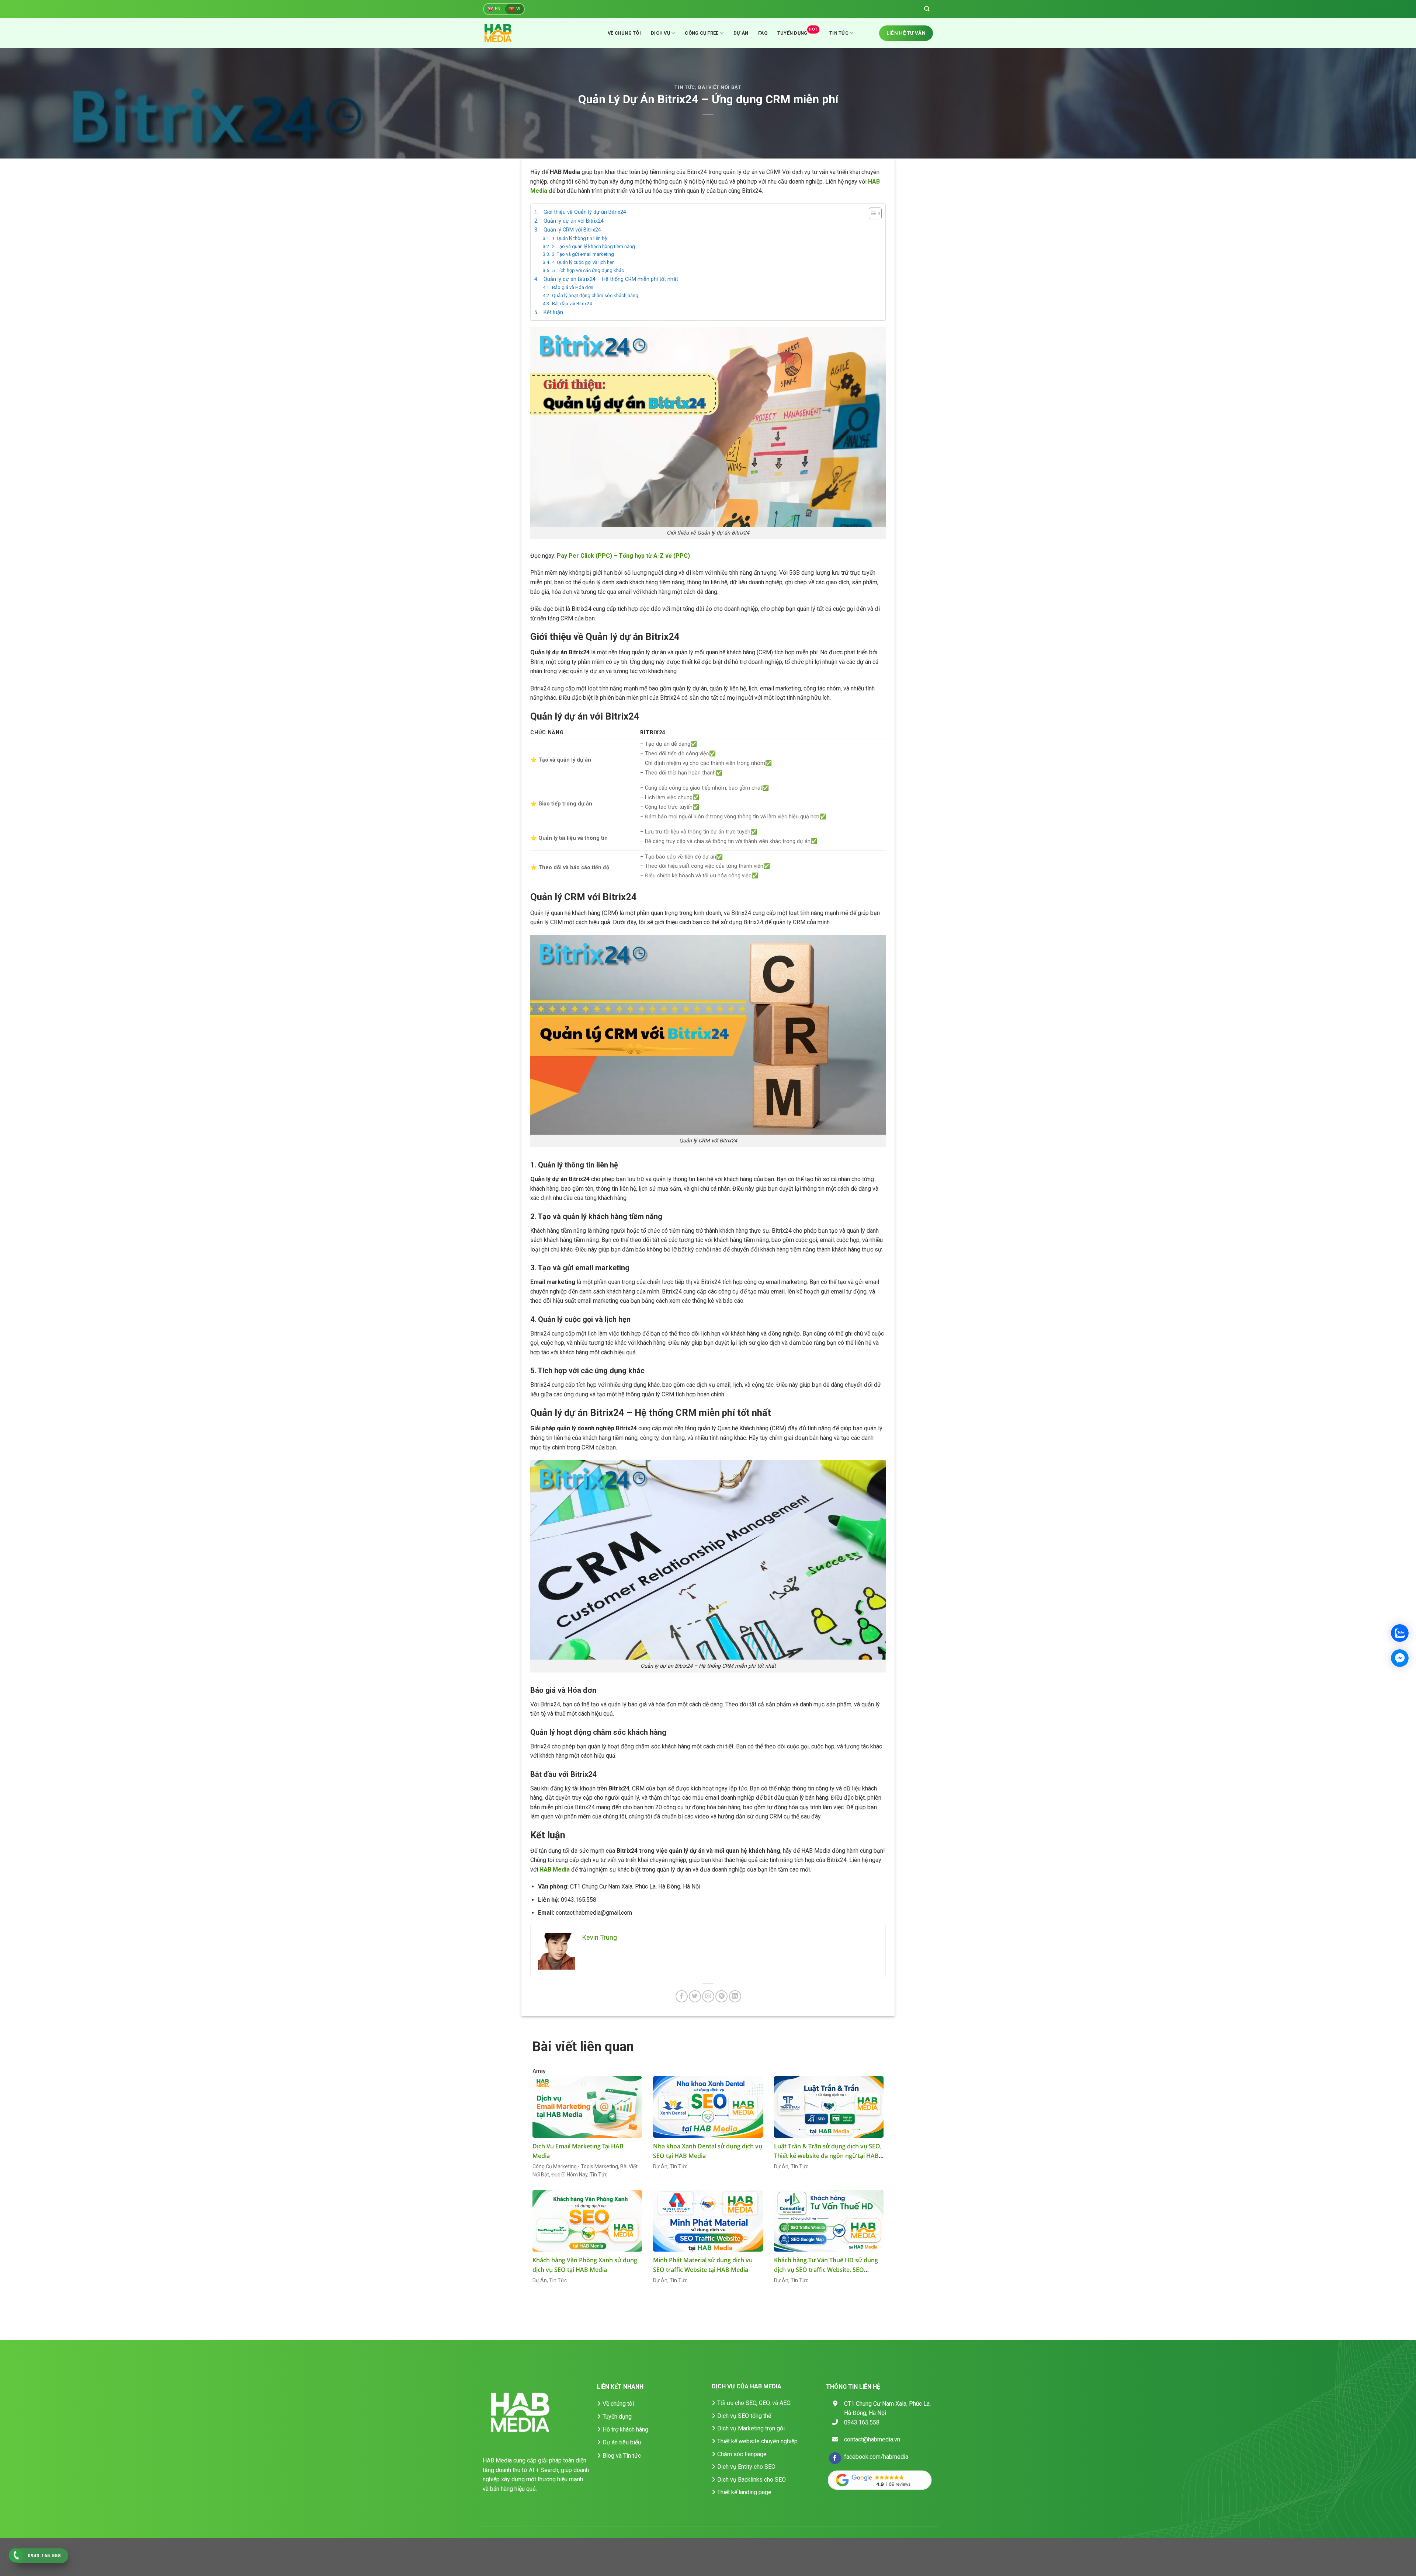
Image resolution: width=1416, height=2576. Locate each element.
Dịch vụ (660, 33)
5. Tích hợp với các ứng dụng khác (588, 270)
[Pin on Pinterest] (721, 1996)
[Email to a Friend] (708, 1996)
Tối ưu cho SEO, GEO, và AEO (754, 2403)
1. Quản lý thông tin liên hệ (579, 238)
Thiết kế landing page (744, 2492)
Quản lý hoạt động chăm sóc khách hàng (595, 295)
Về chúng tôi (624, 33)
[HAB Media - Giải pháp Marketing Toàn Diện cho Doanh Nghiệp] (507, 33)
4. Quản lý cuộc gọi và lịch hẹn (583, 262)
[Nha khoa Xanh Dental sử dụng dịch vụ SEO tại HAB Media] (708, 2107)
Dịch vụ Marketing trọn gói (751, 2428)
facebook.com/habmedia (876, 2457)
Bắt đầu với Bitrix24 (572, 304)
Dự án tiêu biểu (622, 2442)
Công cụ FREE (702, 33)
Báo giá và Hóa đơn (573, 287)
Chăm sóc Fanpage (742, 2454)
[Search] (927, 9)
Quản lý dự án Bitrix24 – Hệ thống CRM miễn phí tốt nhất (611, 279)
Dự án (741, 33)
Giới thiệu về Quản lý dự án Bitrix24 (585, 212)
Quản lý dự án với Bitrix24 (574, 221)
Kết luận (553, 312)
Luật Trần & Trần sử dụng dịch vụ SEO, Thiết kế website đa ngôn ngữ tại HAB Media (828, 2156)
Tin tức (839, 33)
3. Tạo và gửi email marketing (583, 254)
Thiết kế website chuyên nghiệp (757, 2441)
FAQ (763, 33)
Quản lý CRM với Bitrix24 (572, 230)
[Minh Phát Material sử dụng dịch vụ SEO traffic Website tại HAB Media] (708, 2221)
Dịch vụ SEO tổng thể (744, 2416)
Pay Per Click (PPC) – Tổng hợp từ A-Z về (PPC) (623, 556)
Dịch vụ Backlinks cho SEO (752, 2480)
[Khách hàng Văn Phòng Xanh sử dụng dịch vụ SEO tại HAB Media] (587, 2221)
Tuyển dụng (797, 32)
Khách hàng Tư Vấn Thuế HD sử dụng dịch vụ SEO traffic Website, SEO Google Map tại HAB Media (826, 2270)
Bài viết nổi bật (720, 87)
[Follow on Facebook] (835, 2458)
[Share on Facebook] (682, 1996)
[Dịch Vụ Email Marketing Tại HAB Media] (587, 2107)
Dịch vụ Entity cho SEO (746, 2467)
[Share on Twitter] (695, 1996)
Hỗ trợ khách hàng (625, 2429)
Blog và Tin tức (622, 2456)
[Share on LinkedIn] (735, 1996)
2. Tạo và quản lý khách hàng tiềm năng (594, 246)
